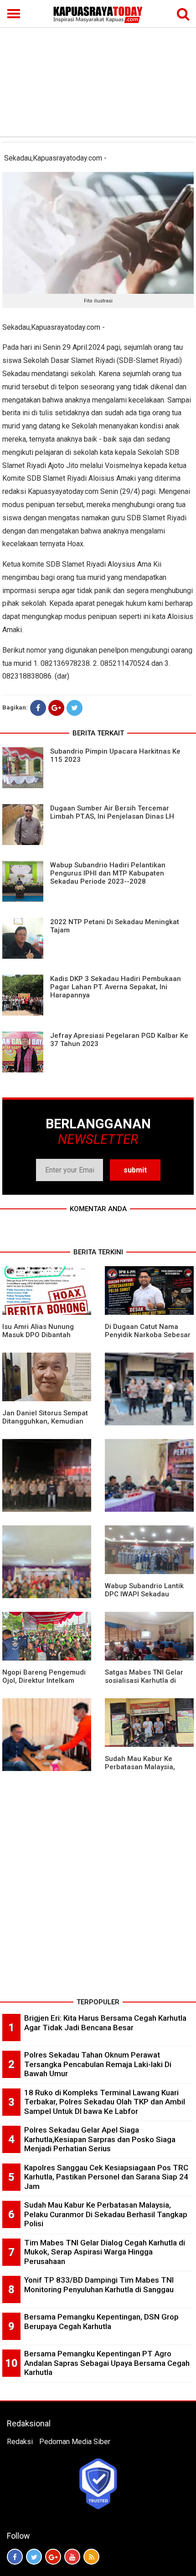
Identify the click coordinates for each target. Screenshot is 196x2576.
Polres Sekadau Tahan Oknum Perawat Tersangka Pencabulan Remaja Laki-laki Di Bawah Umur (98, 2064)
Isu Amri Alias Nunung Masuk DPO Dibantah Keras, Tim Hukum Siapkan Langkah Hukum (46, 1339)
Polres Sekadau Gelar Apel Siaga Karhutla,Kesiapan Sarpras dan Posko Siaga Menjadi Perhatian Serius (100, 2139)
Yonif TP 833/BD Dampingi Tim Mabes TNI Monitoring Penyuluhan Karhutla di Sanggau (99, 2285)
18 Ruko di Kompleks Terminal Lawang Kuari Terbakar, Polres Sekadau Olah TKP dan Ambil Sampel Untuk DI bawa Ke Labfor (105, 2102)
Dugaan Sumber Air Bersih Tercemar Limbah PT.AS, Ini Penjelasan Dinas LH (112, 812)
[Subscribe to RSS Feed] (91, 2557)
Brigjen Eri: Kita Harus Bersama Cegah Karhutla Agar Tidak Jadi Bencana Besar (105, 2023)
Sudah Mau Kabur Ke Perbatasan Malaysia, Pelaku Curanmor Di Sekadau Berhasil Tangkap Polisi (106, 2214)
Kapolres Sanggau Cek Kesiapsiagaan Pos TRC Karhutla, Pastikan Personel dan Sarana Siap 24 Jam (106, 2177)
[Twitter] (75, 708)
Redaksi (20, 2442)
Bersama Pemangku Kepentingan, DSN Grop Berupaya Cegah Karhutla (101, 2322)
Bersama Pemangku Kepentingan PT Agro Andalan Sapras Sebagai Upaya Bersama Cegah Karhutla (107, 2363)
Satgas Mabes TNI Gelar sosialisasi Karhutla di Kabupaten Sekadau (144, 1680)
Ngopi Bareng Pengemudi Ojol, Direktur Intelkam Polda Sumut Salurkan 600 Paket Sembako (45, 1685)
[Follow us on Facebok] (15, 2557)
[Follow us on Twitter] (34, 2557)
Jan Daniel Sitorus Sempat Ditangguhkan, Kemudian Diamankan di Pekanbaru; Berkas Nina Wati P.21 (45, 1425)
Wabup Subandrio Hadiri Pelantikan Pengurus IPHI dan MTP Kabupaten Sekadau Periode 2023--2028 (108, 873)
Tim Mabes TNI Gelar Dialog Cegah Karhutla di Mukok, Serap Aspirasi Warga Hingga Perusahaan (105, 2252)
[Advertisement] (98, 68)
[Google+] (56, 708)
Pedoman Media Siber (75, 2442)
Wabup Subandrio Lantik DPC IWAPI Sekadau (144, 1590)
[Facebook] (38, 708)
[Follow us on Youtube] (72, 2557)
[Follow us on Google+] (53, 2557)
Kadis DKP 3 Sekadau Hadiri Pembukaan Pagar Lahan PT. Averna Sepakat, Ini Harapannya (116, 987)
